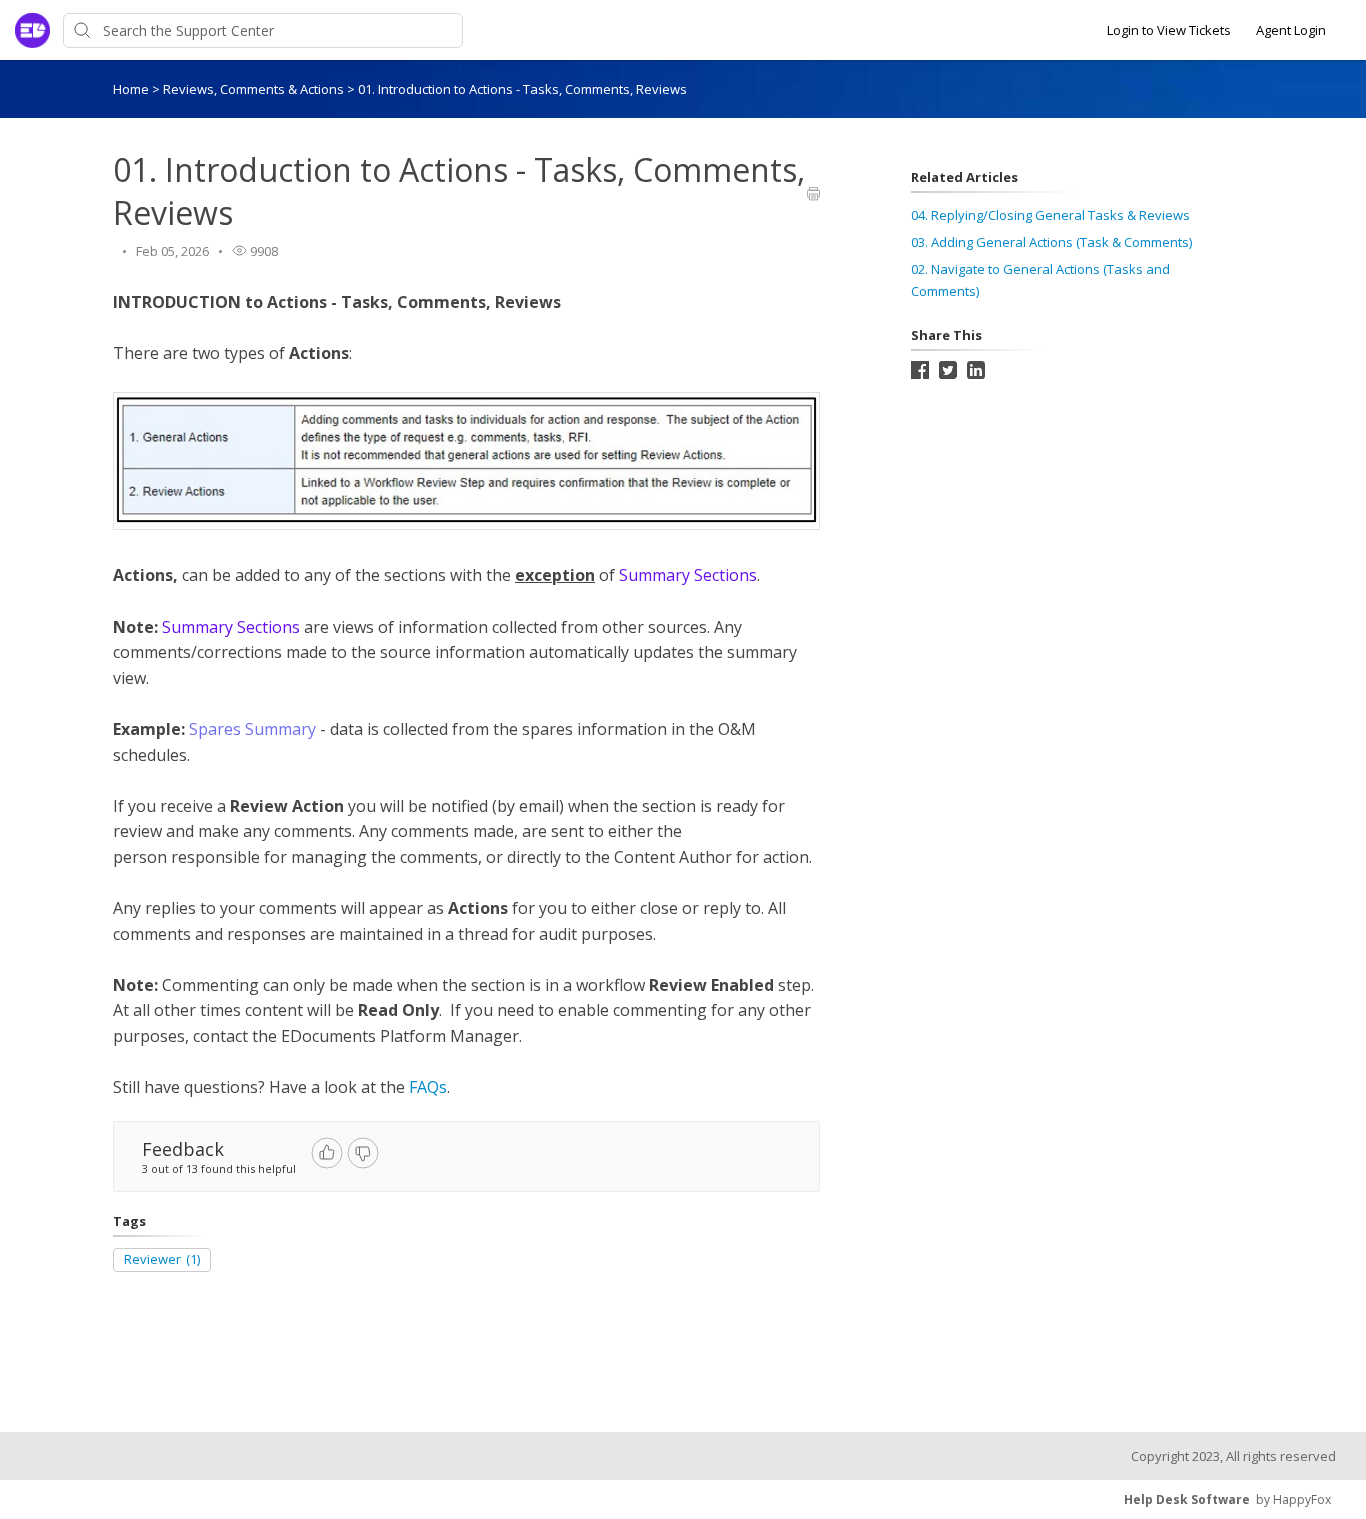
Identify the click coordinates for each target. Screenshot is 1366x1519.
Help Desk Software (1187, 1499)
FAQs (428, 1087)
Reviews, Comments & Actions (255, 89)
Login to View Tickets (1169, 30)
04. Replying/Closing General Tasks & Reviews (1050, 215)
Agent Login (1291, 30)
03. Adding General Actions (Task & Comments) (1051, 242)
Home (131, 89)
